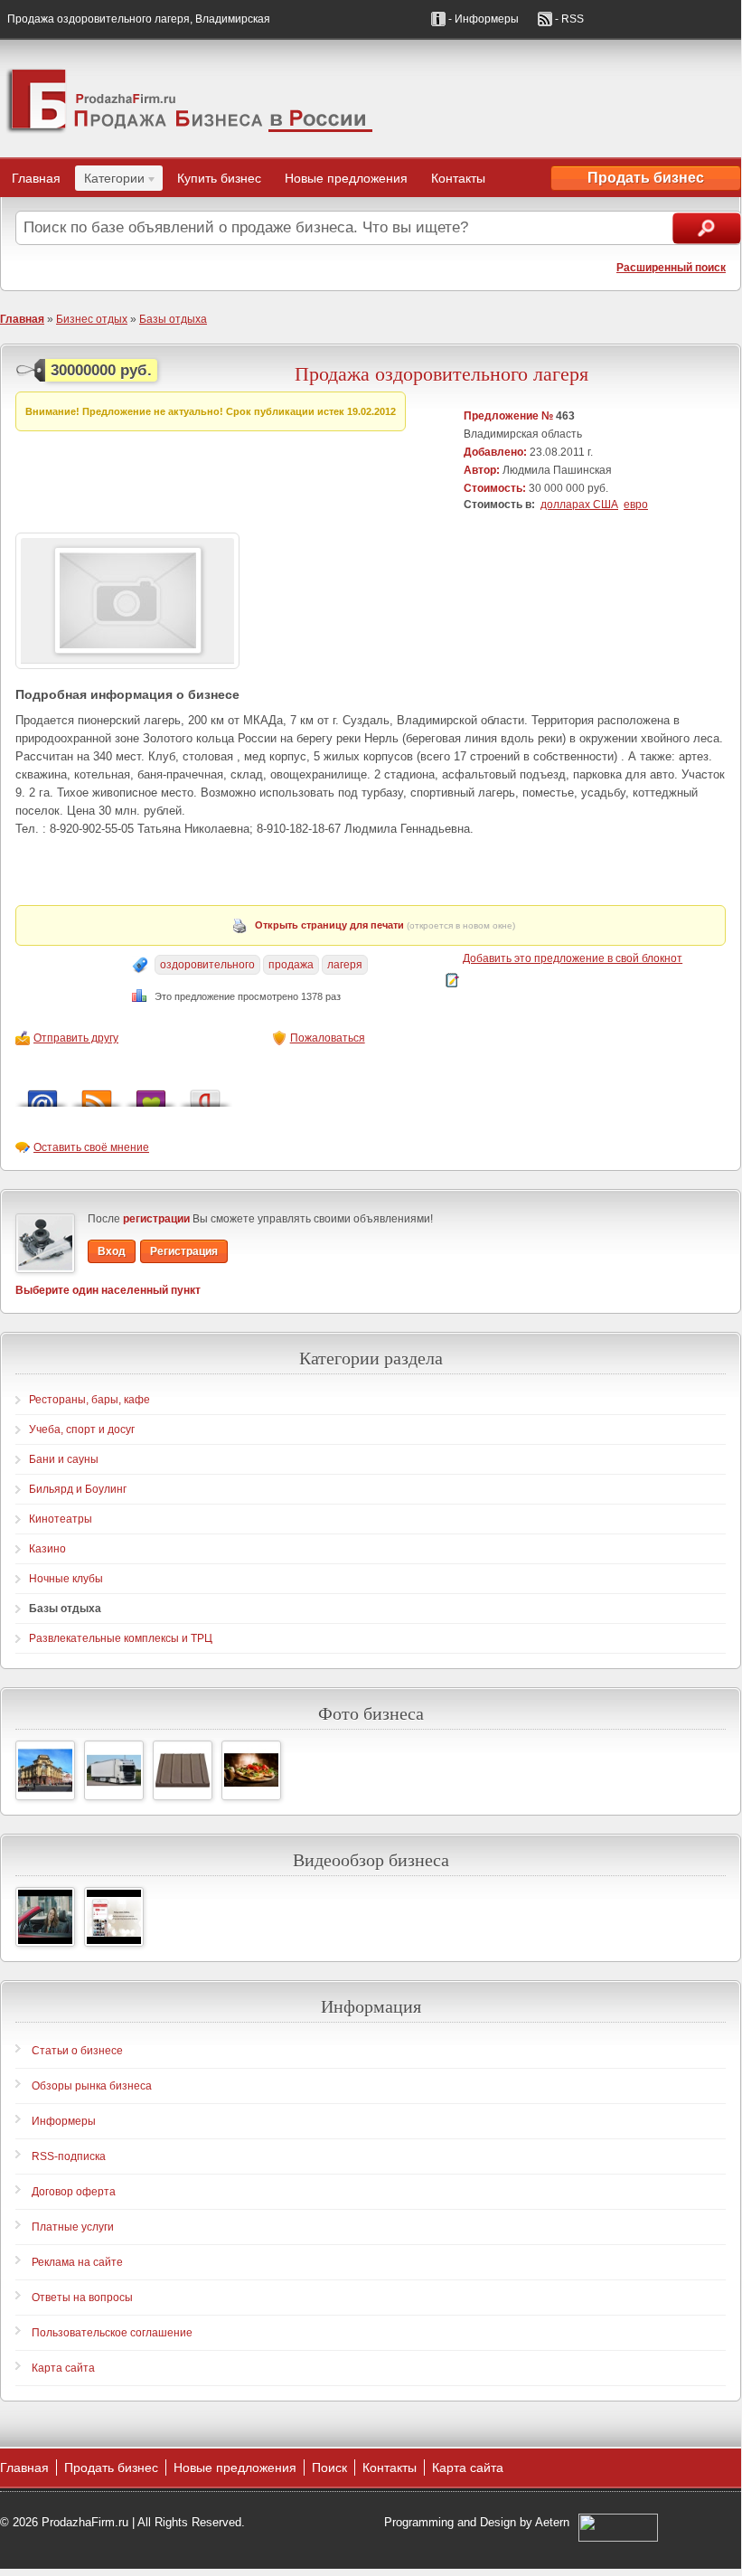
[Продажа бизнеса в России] (371, 99)
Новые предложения (346, 178)
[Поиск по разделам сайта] (707, 228)
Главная (36, 178)
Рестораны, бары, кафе (89, 1400)
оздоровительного (207, 965)
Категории (110, 181)
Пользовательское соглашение (112, 2333)
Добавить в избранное (151, 1094)
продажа (291, 965)
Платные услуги (73, 2227)
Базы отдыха (173, 319)
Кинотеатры (61, 1519)
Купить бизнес (219, 178)
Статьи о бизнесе (77, 2051)
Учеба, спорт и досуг (82, 1430)
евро (636, 505)
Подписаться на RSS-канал (97, 1094)
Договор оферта (74, 2192)
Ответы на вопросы (82, 2298)
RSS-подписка (69, 2156)
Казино (47, 1549)
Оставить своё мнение (91, 1147)
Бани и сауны (64, 1459)
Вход (112, 1251)
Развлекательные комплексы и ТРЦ (121, 1638)
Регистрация (184, 1251)
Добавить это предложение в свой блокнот (573, 958)
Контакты (458, 178)
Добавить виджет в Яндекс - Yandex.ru (205, 1094)
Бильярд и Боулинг (78, 1489)
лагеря (345, 965)
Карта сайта (63, 2368)
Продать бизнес (646, 178)
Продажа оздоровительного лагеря (441, 373)
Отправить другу (76, 1038)
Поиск (329, 2467)
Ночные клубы (66, 1579)
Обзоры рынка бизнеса (92, 2086)
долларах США (579, 505)
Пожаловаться (328, 1038)
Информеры (64, 2121)
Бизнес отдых (92, 319)
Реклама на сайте (77, 2262)
